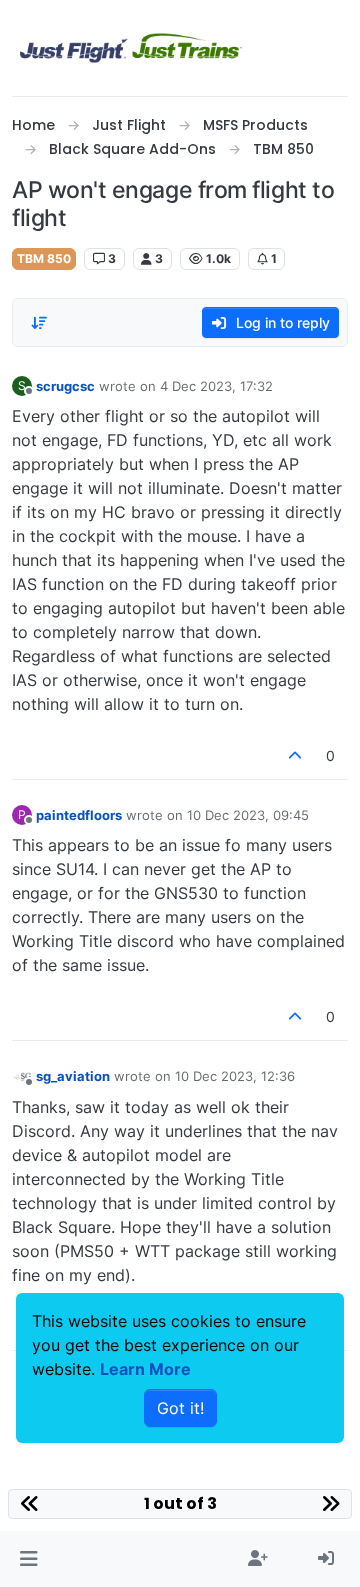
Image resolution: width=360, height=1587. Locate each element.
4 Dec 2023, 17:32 (216, 386)
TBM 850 (44, 258)
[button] (28, 1559)
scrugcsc (65, 386)
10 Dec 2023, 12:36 (235, 1076)
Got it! (180, 1408)
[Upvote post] (296, 755)
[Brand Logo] (131, 48)
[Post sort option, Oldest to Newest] (39, 323)
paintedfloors (79, 815)
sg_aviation (73, 1076)
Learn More (145, 1369)
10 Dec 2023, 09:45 (248, 815)
